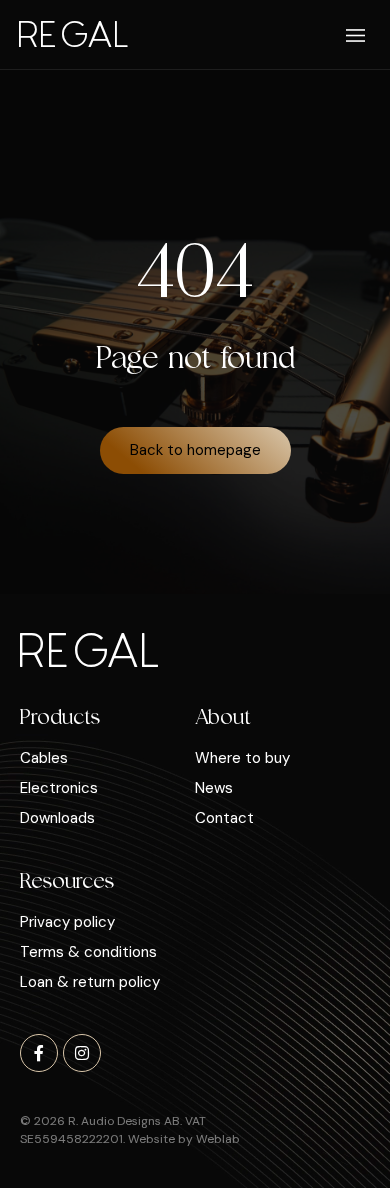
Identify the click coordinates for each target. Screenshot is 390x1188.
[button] (356, 37)
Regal (73, 32)
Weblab (218, 1139)
